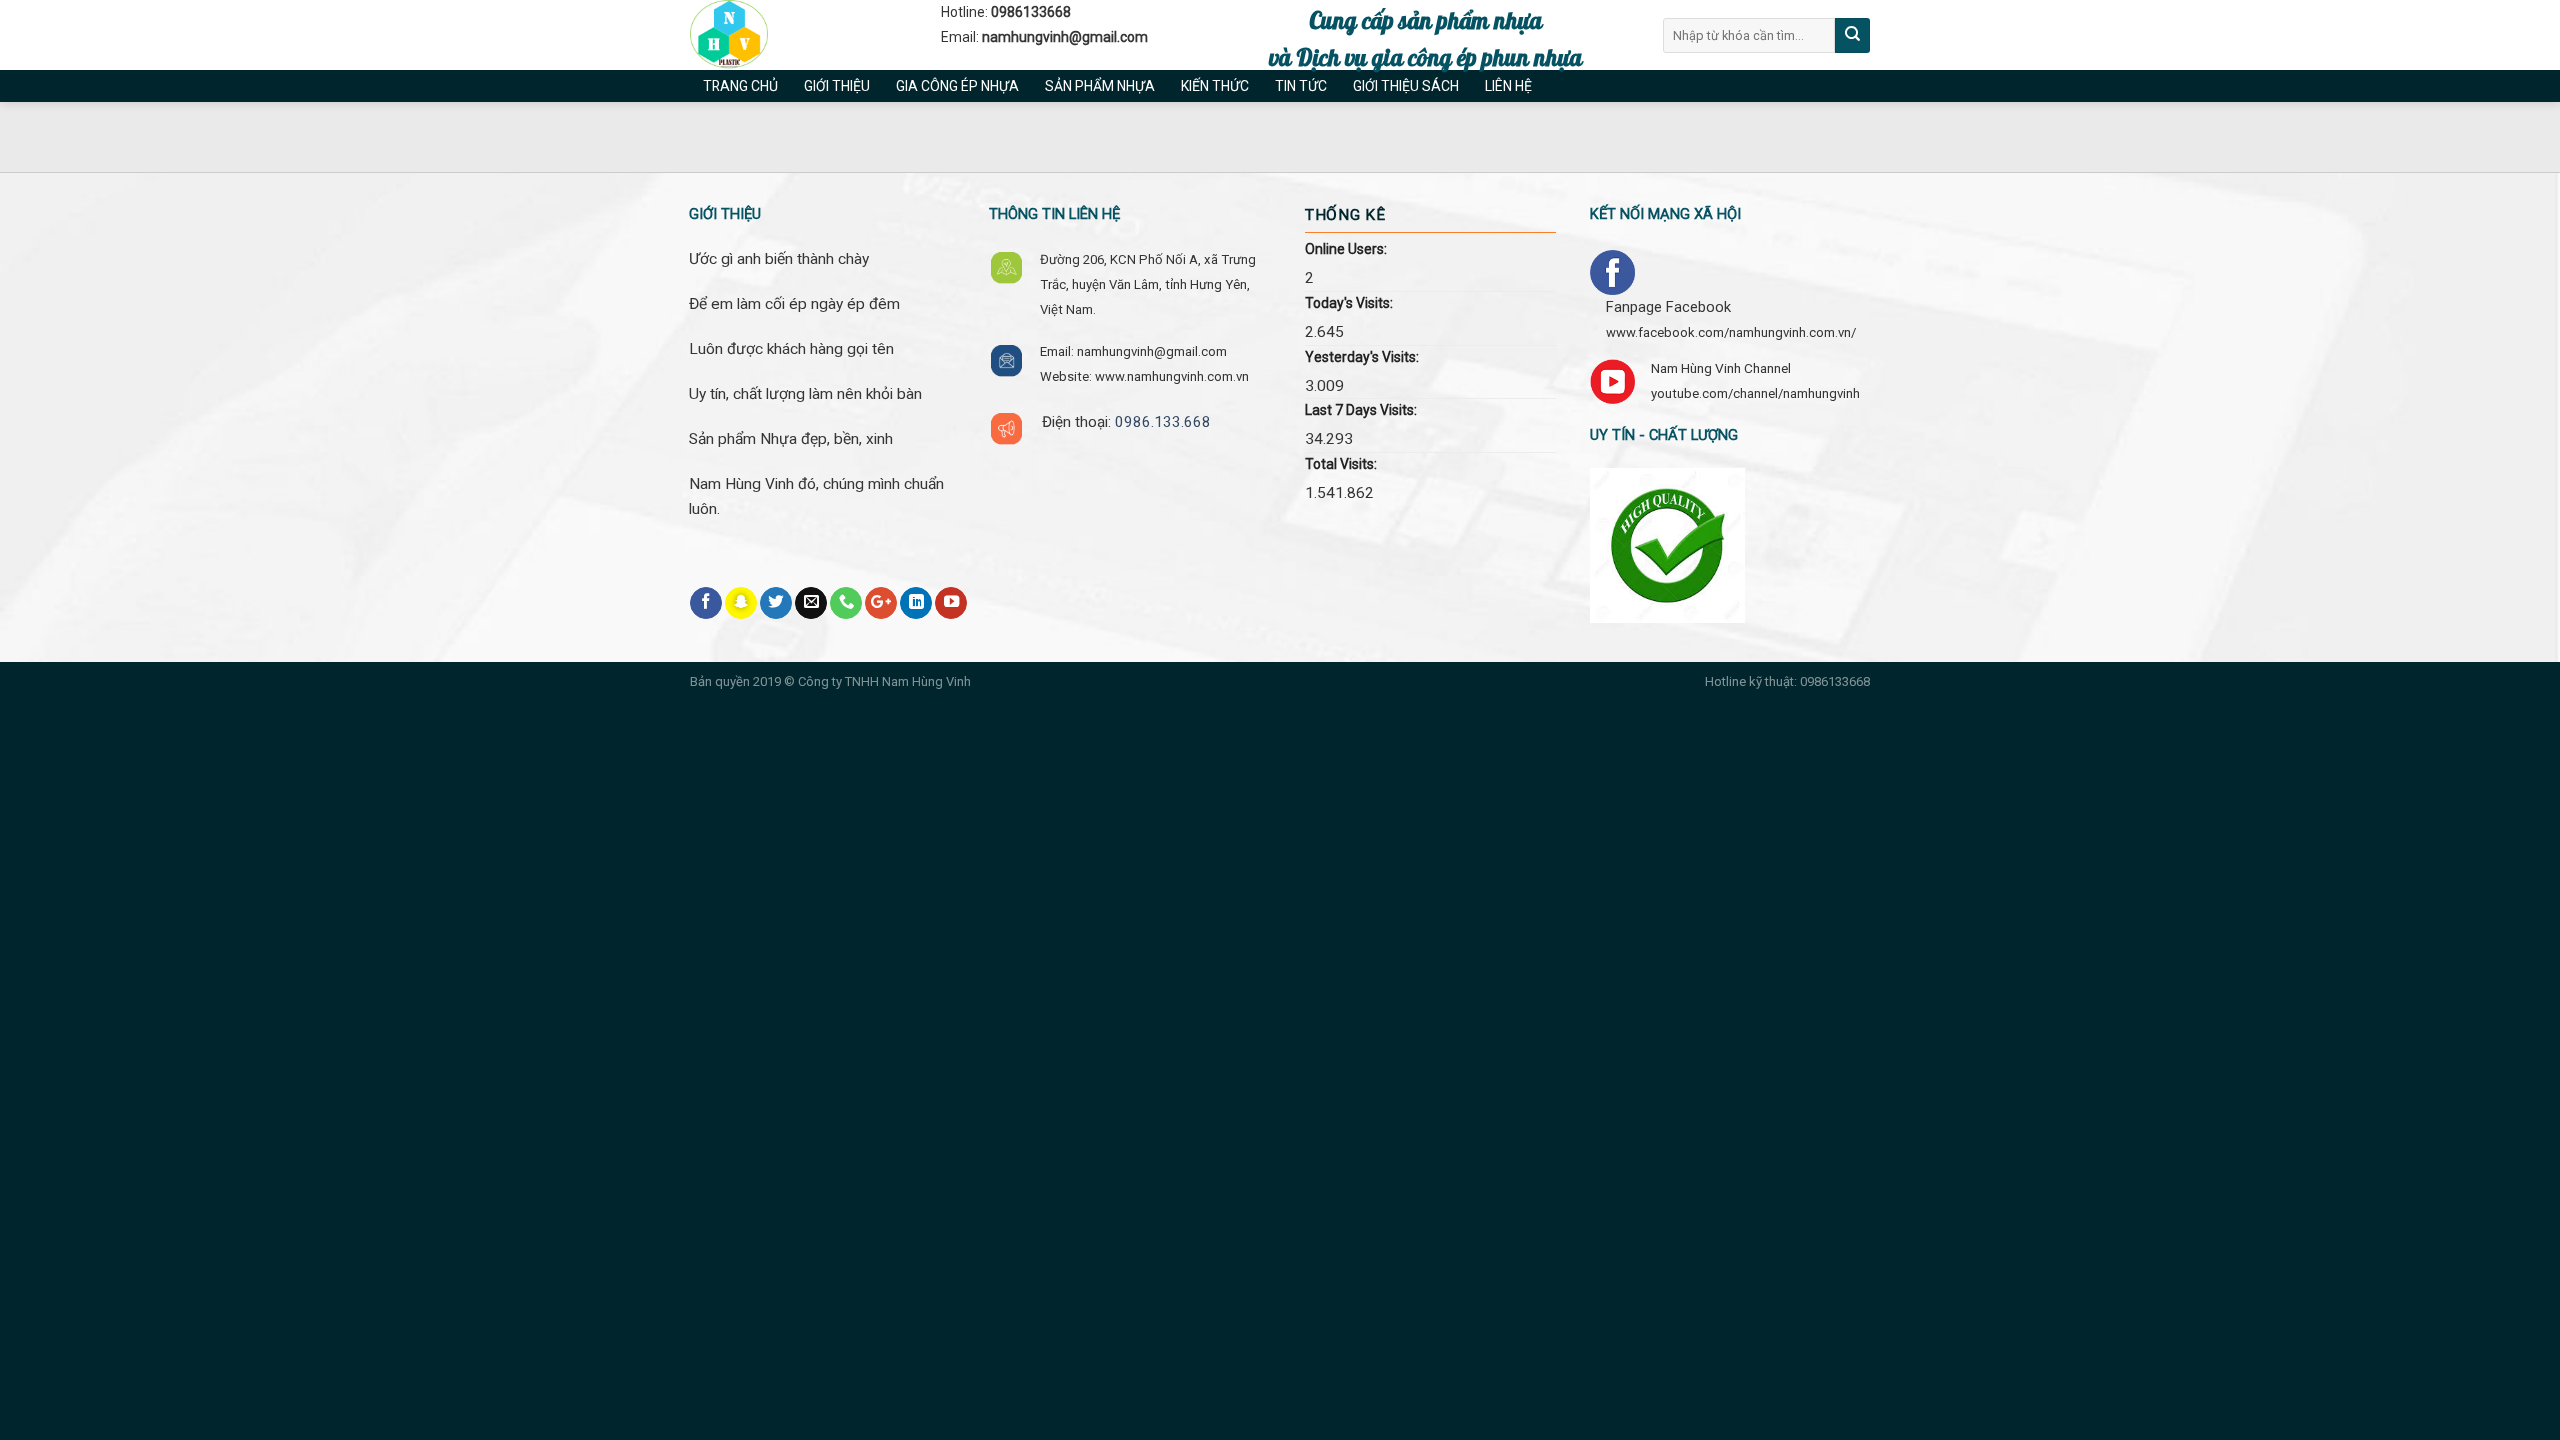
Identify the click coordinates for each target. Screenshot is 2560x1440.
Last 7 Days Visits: (1361, 410)
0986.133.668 (1163, 422)
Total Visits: (1341, 464)
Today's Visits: (1349, 303)
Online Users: (1346, 249)
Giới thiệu (837, 86)
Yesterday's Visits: (1362, 357)
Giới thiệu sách (1406, 86)
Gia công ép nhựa (957, 86)
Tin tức (1301, 86)
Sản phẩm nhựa (1100, 86)
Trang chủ (740, 86)
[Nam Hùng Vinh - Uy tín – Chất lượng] (800, 35)
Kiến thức (1215, 86)
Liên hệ (1508, 86)
